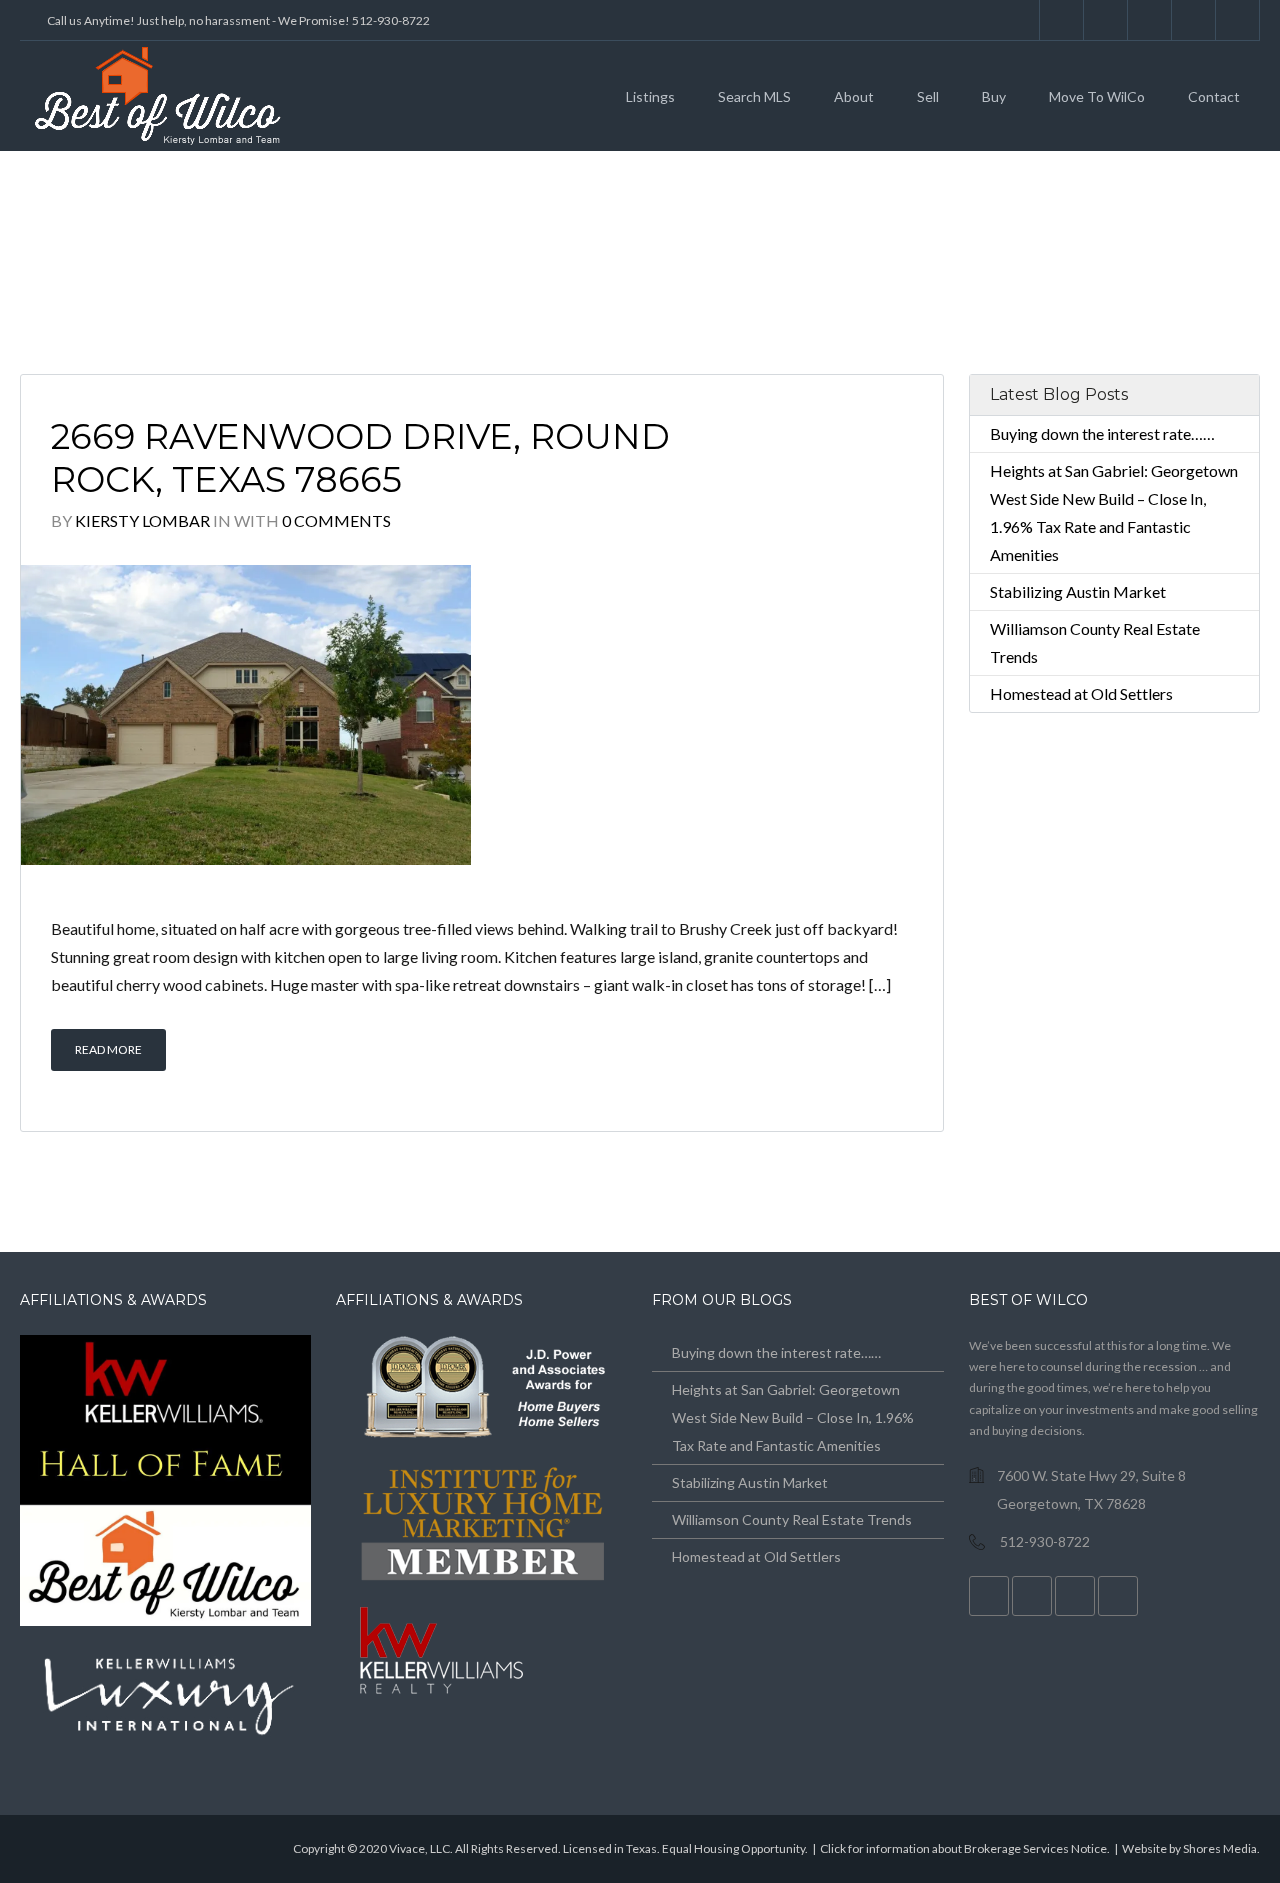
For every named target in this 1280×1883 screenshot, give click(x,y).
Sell (928, 96)
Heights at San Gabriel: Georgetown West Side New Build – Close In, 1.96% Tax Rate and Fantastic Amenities (793, 1417)
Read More (108, 1049)
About (854, 96)
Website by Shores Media (1189, 1848)
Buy (994, 96)
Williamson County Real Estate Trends (792, 1519)
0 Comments (336, 520)
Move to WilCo (1097, 96)
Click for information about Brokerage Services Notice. (965, 1848)
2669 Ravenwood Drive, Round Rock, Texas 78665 (360, 458)
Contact (1214, 96)
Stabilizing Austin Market (1078, 591)
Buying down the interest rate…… (1102, 433)
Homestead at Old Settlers (1081, 693)
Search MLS (754, 96)
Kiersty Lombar (142, 520)
